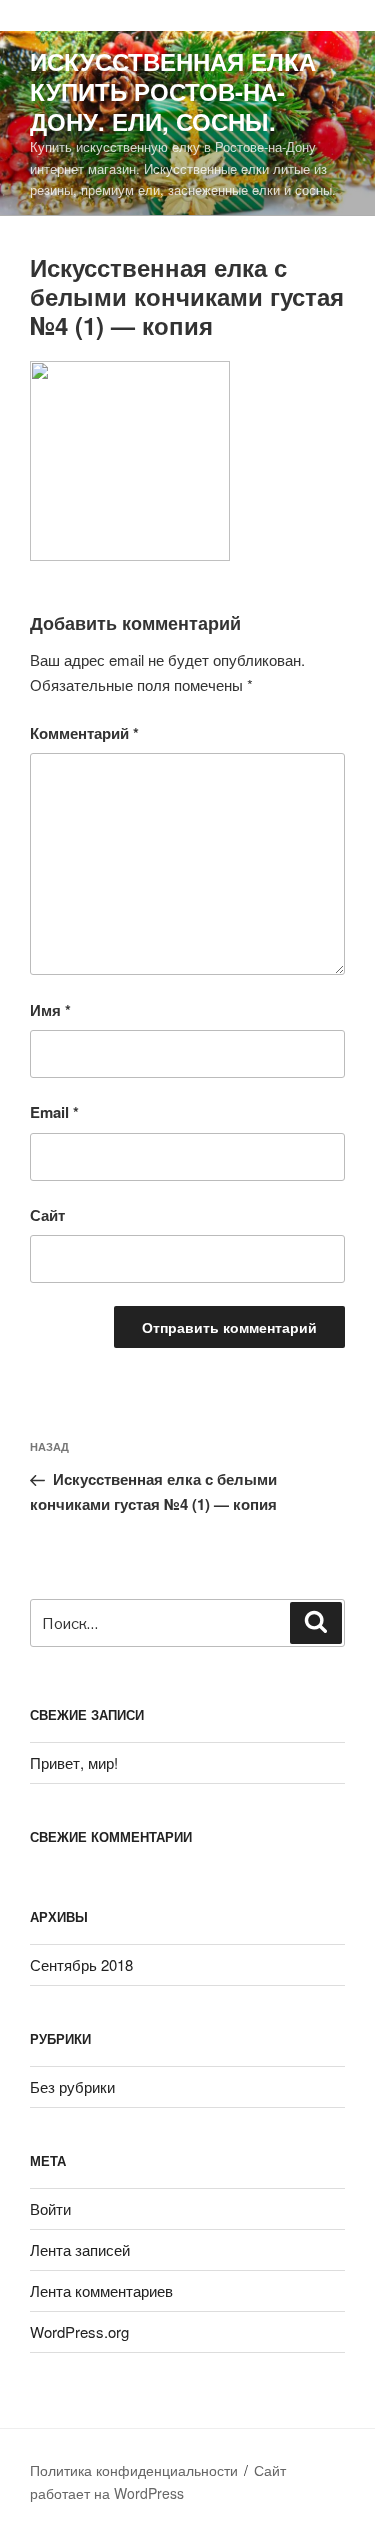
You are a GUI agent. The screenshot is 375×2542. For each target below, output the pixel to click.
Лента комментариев (101, 2290)
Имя (50, 1010)
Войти (50, 2208)
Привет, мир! (74, 1762)
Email (54, 1112)
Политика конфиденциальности (134, 2470)
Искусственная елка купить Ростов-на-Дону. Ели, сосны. (173, 91)
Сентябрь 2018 (81, 1964)
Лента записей (80, 2249)
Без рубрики (72, 2086)
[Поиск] (316, 1623)
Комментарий (84, 733)
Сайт (47, 1215)
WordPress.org (79, 2331)
